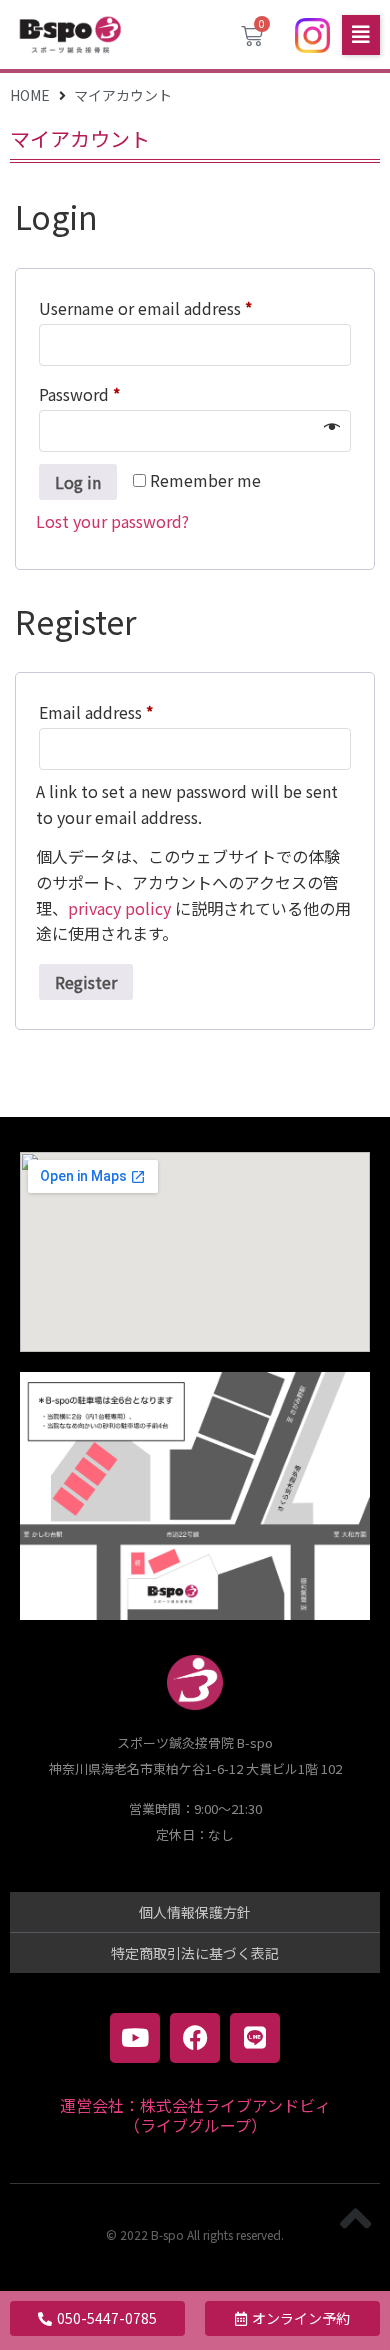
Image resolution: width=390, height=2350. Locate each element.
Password (113, 392)
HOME (30, 95)
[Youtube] (135, 2038)
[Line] (255, 2038)
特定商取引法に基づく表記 (195, 1953)
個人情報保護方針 (195, 1912)
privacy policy (119, 908)
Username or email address (179, 306)
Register (86, 982)
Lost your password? (112, 521)
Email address (130, 710)
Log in (78, 482)
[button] (361, 35)
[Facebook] (195, 2038)
